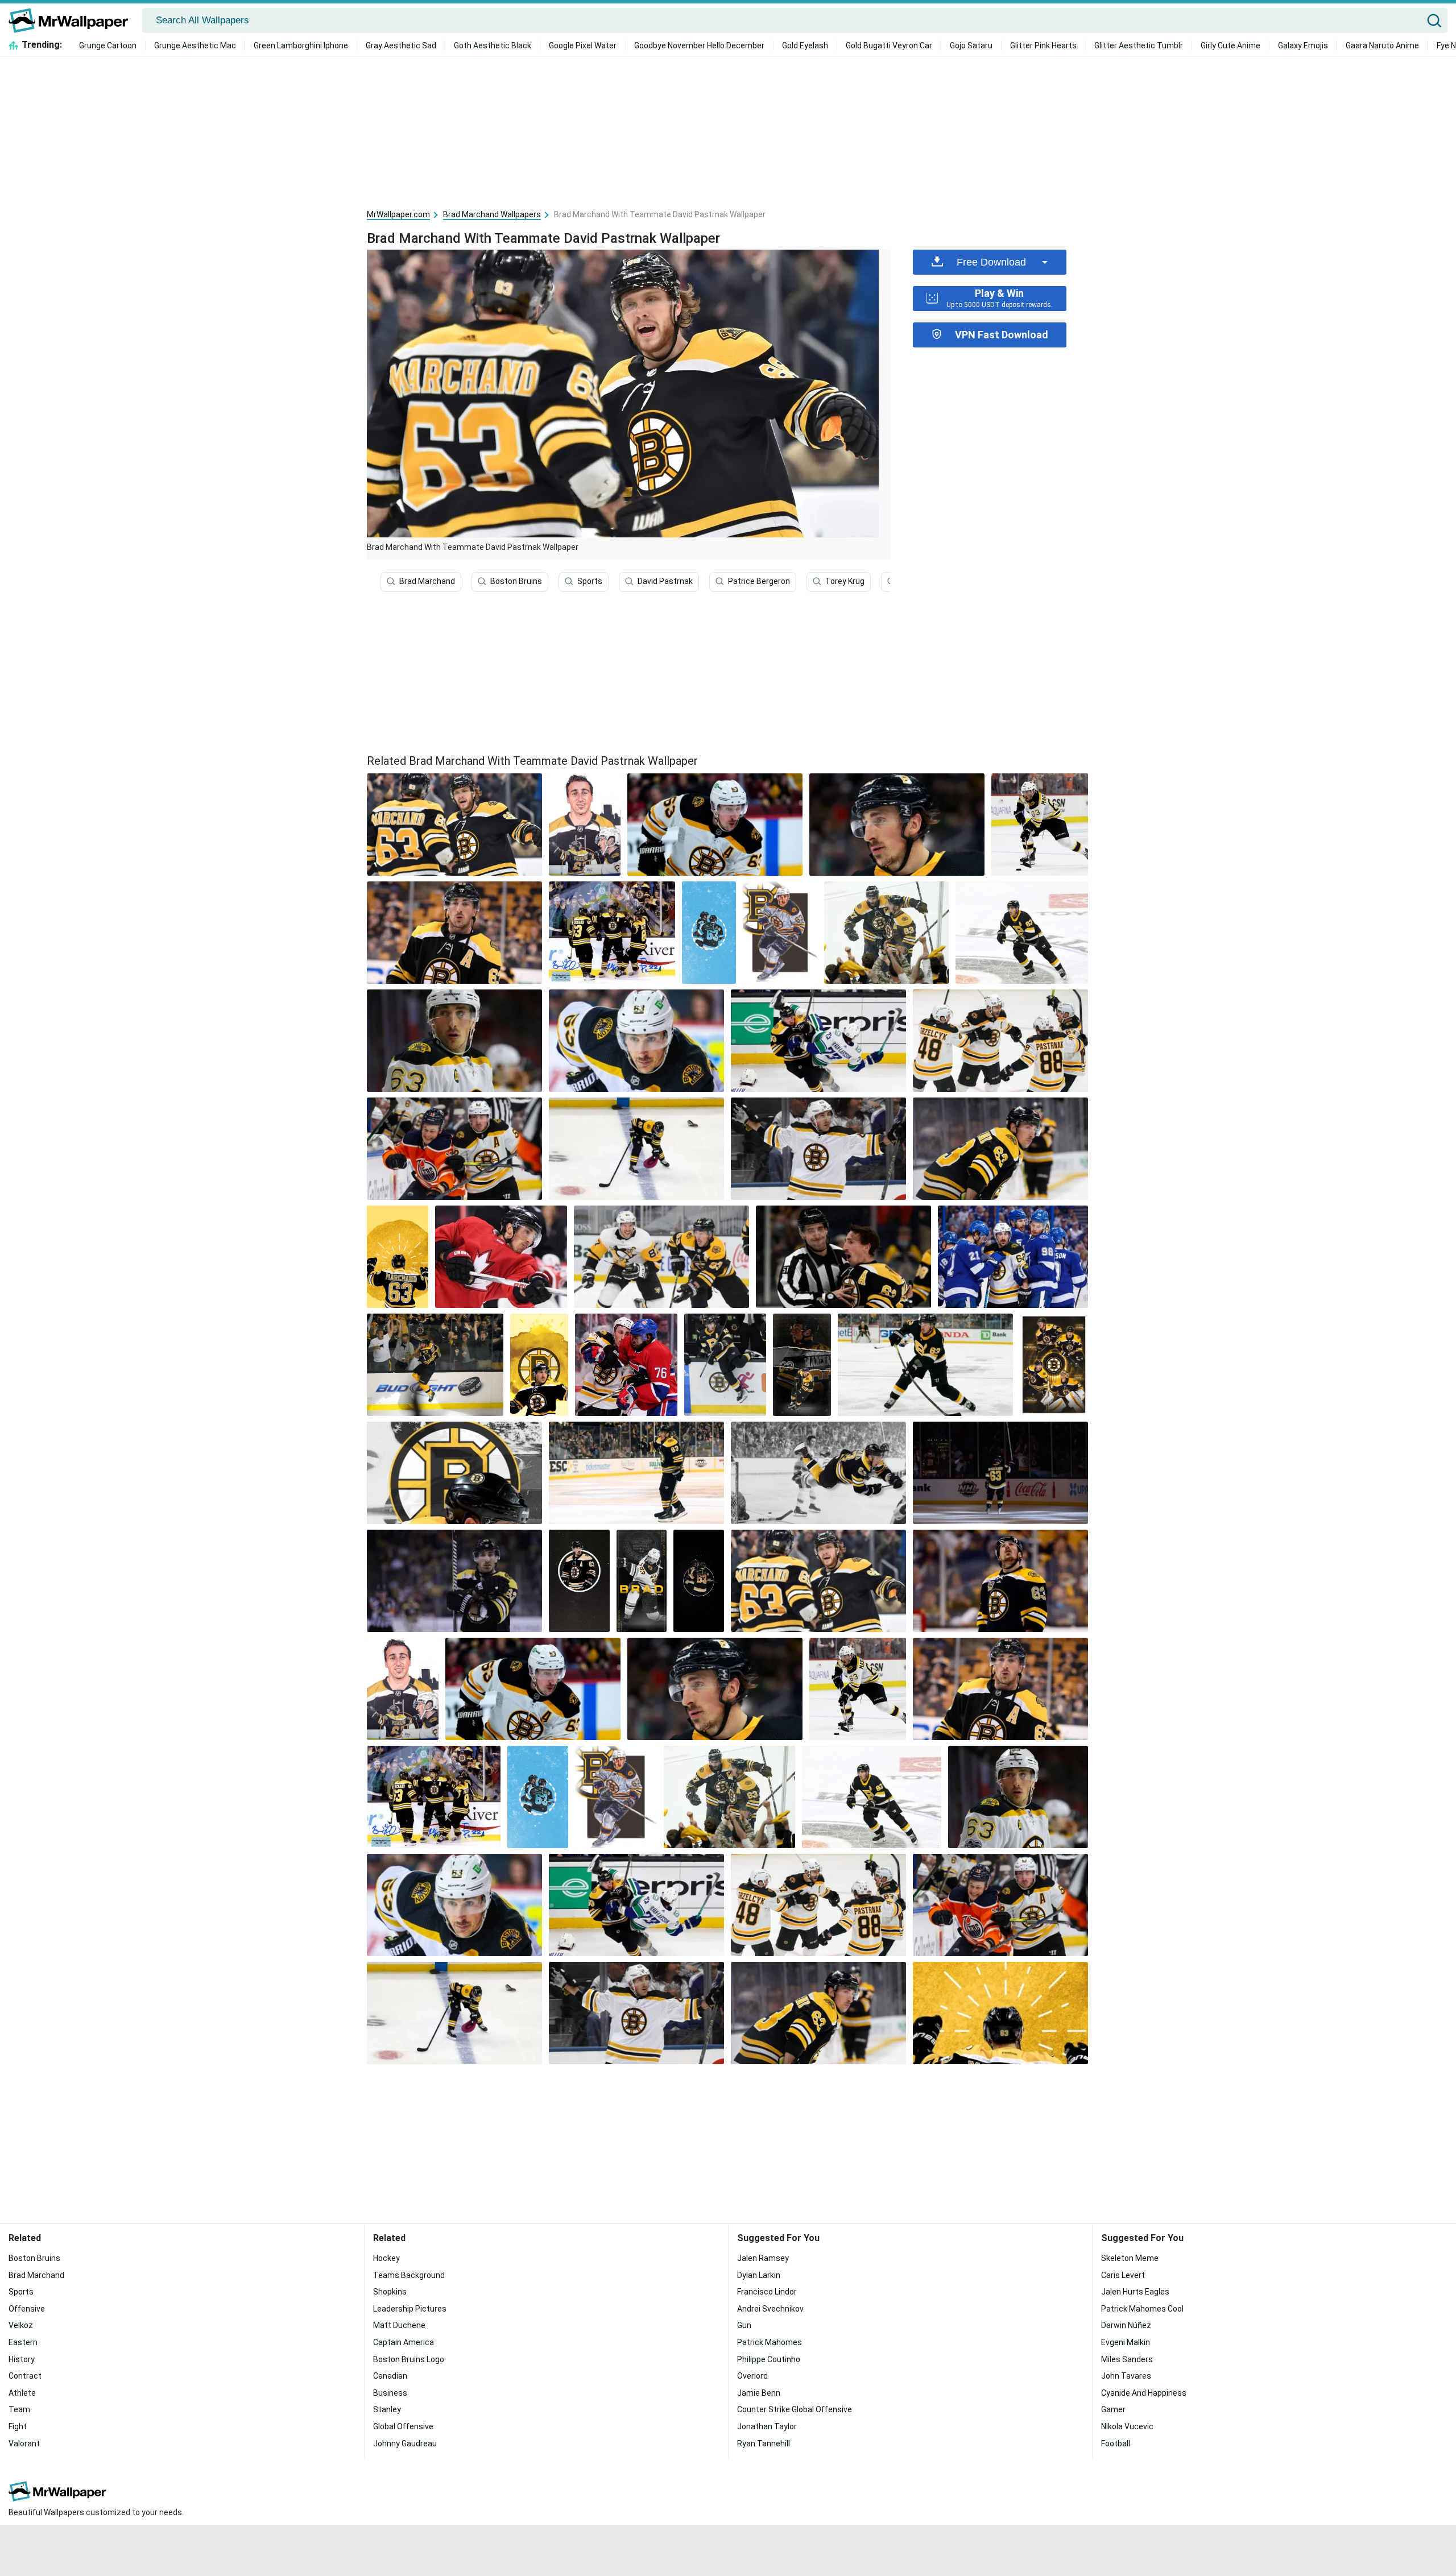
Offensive (27, 2309)
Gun (744, 2325)
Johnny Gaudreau (405, 2444)
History (22, 2359)
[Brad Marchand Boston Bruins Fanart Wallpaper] (780, 933)
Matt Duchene (399, 2325)
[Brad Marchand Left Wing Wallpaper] (1040, 825)
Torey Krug (845, 581)
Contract (25, 2376)
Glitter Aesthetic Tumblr (1139, 45)
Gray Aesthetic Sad (401, 45)
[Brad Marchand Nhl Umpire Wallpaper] (843, 1257)
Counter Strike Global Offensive (795, 2409)
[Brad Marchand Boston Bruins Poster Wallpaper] (642, 1581)
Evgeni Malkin (1126, 2342)
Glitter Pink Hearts (1043, 45)
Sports (590, 581)
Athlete (22, 2393)
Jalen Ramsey (763, 2258)
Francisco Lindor (767, 2292)
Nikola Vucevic (1127, 2426)
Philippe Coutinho (769, 2359)
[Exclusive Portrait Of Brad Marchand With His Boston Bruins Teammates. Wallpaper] (1054, 1365)
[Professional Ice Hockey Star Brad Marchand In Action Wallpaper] (1000, 1581)
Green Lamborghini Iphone (301, 45)
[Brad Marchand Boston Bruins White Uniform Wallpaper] (818, 1149)
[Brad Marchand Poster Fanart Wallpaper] (579, 1581)
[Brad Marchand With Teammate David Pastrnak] (454, 825)
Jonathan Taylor (767, 2426)
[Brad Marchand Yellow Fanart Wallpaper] (398, 1257)
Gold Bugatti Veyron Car (889, 45)
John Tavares (1126, 2376)
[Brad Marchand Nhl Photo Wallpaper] (897, 825)
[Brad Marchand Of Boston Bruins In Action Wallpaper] (454, 1473)
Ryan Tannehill (764, 2444)
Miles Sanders (1127, 2359)
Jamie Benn (759, 2393)
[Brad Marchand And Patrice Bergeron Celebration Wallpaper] (886, 933)
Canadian (390, 2376)
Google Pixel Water (583, 45)
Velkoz (21, 2325)
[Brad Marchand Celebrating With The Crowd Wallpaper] (435, 1365)
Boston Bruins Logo (409, 2359)
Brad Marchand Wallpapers (492, 214)
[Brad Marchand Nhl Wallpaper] (454, 933)
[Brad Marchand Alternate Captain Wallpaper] (636, 1041)
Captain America (404, 2342)
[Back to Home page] (73, 20)
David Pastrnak (665, 581)
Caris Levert (1123, 2275)
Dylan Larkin (759, 2275)
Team (19, 2409)
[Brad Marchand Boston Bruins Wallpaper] (1000, 1149)
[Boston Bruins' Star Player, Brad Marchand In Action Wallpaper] (1022, 933)
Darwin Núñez (1126, 2325)
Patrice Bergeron (759, 581)
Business (390, 2393)
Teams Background (409, 2275)
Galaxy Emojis (1303, 45)
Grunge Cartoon (108, 45)
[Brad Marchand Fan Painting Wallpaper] (585, 825)
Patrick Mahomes (770, 2342)
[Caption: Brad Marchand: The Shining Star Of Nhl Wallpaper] (454, 1581)
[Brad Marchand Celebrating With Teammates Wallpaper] (612, 933)
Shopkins (390, 2292)
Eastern (23, 2342)
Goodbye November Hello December (699, 45)
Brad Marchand (427, 581)
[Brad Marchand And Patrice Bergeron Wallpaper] (709, 933)
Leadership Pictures (410, 2309)
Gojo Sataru (971, 45)
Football (1116, 2444)
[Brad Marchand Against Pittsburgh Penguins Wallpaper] (661, 1257)
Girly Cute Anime (1230, 45)
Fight (18, 2426)
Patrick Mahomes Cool (1142, 2309)
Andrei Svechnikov (770, 2309)
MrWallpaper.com (398, 214)
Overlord (752, 2376)
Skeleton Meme (1130, 2258)
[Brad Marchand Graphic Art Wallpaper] (818, 1473)
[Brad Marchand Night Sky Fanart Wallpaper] (699, 1581)
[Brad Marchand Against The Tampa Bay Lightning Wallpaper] (1013, 1257)
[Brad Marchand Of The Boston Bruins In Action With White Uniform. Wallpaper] (715, 825)
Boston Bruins (516, 581)
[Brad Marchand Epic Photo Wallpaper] (636, 1473)
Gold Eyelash (805, 45)
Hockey (386, 2258)
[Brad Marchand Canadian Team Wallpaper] (501, 1257)
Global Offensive (403, 2426)
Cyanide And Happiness (1144, 2393)
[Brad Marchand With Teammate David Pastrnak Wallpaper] (818, 1581)
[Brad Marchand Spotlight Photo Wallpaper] (1000, 1473)
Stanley (387, 2409)
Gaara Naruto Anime (1382, 45)
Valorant (24, 2444)
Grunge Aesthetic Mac (195, 45)
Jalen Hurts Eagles (1135, 2292)
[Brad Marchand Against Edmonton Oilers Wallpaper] (454, 1149)
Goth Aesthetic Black (493, 45)
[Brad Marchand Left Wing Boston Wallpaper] (454, 1041)
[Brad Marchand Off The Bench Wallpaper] (725, 1365)
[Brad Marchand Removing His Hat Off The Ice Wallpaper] (636, 1149)
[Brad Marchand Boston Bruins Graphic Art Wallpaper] (802, 1365)
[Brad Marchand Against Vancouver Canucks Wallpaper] (818, 1041)
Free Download (991, 262)
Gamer (1113, 2409)
